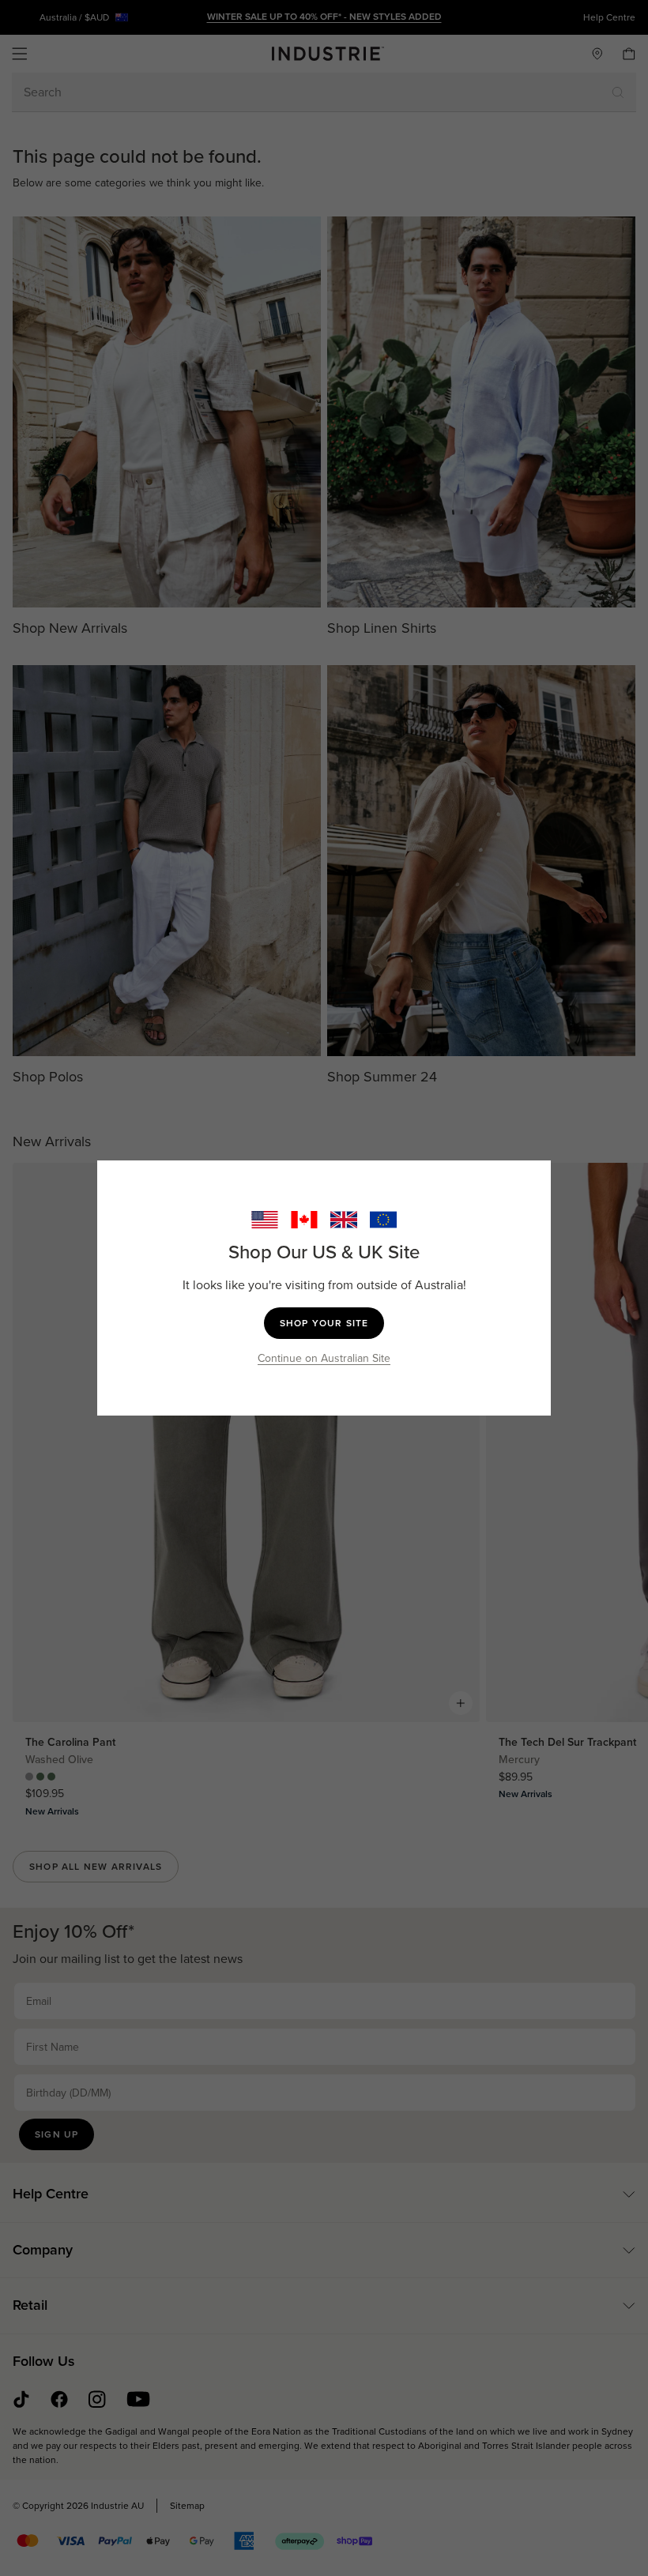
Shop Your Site (324, 1323)
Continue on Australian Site (324, 1358)
